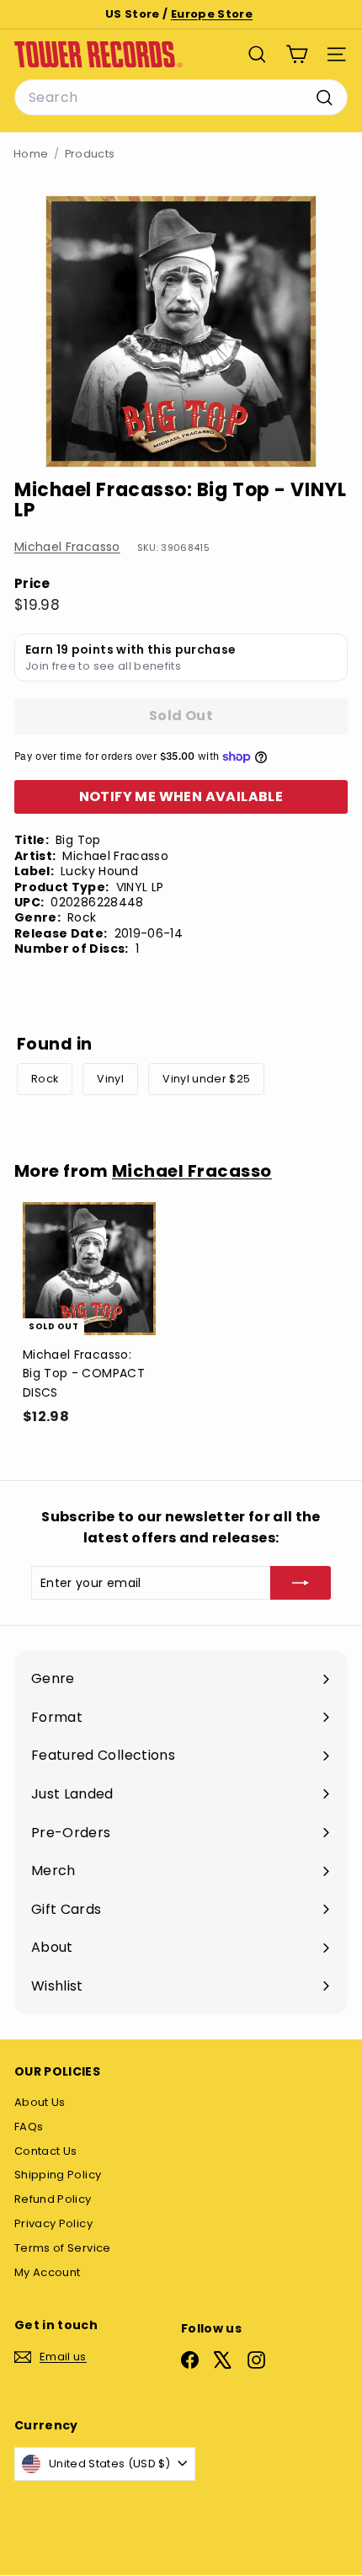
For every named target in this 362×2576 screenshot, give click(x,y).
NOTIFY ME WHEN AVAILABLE (181, 796)
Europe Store (212, 14)
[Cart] (297, 54)
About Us (40, 2102)
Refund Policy (53, 2199)
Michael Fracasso (67, 547)
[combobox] (181, 98)
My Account (48, 2272)
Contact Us (46, 2151)
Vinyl (110, 1079)
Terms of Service (63, 2248)
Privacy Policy (53, 2223)
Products (90, 154)
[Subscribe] (301, 1583)
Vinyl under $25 (206, 1079)
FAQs (29, 2127)
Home (31, 154)
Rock (45, 1079)
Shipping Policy (58, 2175)
